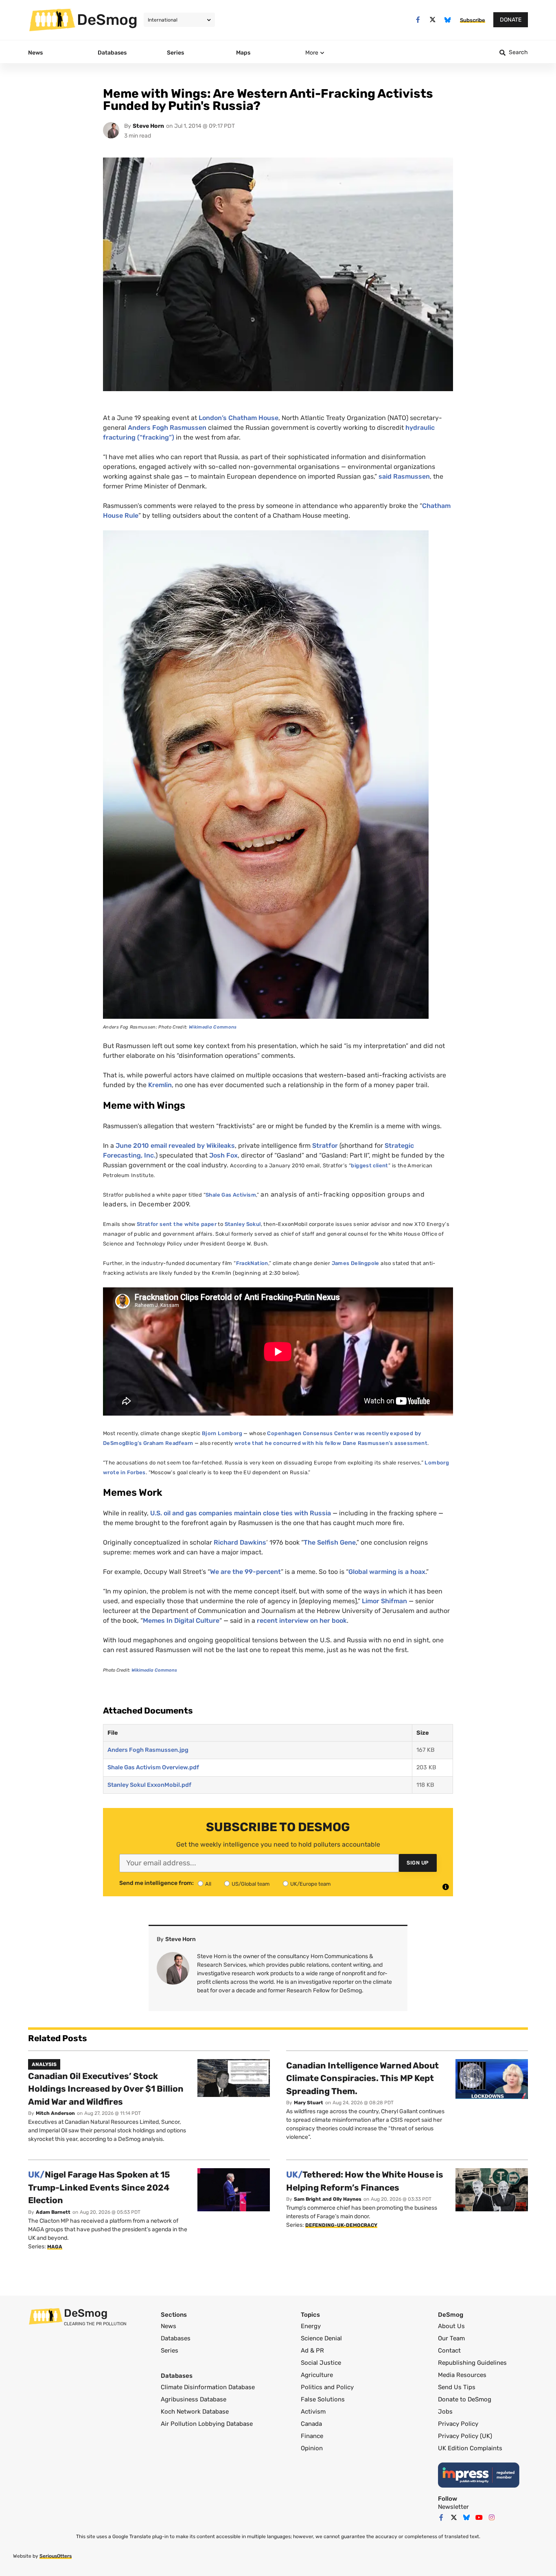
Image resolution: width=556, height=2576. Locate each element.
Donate (511, 20)
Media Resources (462, 2375)
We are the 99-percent (245, 1572)
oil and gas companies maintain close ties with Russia (241, 1513)
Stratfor (325, 1146)
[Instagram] (492, 2517)
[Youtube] (479, 2517)
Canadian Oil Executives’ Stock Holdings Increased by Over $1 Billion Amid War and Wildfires (106, 2089)
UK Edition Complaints (470, 2448)
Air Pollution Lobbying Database (207, 2424)
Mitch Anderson (55, 2113)
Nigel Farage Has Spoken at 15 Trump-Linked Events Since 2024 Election (99, 2187)
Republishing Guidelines (472, 2363)
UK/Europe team (311, 1884)
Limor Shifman (384, 1601)
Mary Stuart (309, 2103)
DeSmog (107, 20)
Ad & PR (312, 2351)
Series (170, 2351)
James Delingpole (356, 1263)
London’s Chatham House (239, 418)
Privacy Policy (458, 2424)
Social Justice (321, 2363)
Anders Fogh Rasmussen (167, 428)
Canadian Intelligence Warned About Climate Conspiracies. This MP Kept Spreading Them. (362, 2078)
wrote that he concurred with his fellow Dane (296, 1443)
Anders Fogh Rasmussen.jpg (148, 1750)
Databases (176, 2338)
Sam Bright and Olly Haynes (328, 2199)
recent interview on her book (302, 1621)
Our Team (451, 2338)
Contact (449, 2351)
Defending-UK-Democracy (341, 2225)
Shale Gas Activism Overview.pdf (153, 1767)
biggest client (369, 1165)
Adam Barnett (53, 2212)
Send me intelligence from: (157, 1883)
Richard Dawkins (240, 1542)
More (312, 53)
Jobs (445, 2412)
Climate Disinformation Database (208, 2387)
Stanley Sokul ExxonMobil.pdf (149, 1785)
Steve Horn (148, 126)
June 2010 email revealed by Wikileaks (175, 1146)
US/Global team (251, 1884)
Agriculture (317, 2375)
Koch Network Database (195, 2412)
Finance (312, 2436)
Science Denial (321, 2338)
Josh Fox (223, 1155)
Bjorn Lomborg (222, 1433)
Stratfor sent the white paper (177, 1224)
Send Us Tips (457, 2387)
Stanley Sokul (243, 1224)
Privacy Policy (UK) (465, 2436)
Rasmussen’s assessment (393, 1443)
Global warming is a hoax (387, 1572)
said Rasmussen (404, 476)
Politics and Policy (327, 2387)
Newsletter (453, 2507)
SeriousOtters (56, 2556)
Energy (311, 2326)
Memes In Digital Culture (181, 1621)
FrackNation (252, 1263)
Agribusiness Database (194, 2399)
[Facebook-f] (418, 20)
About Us (451, 2326)
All (208, 1884)
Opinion (312, 2448)
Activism (313, 2412)
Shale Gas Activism (231, 1195)
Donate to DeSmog (465, 2399)
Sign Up (418, 1863)
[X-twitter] (433, 20)
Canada (311, 2424)
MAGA (55, 2247)
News (169, 2326)
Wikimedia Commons (213, 1027)
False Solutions (323, 2399)
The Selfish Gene (330, 1542)
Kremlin (160, 1085)
